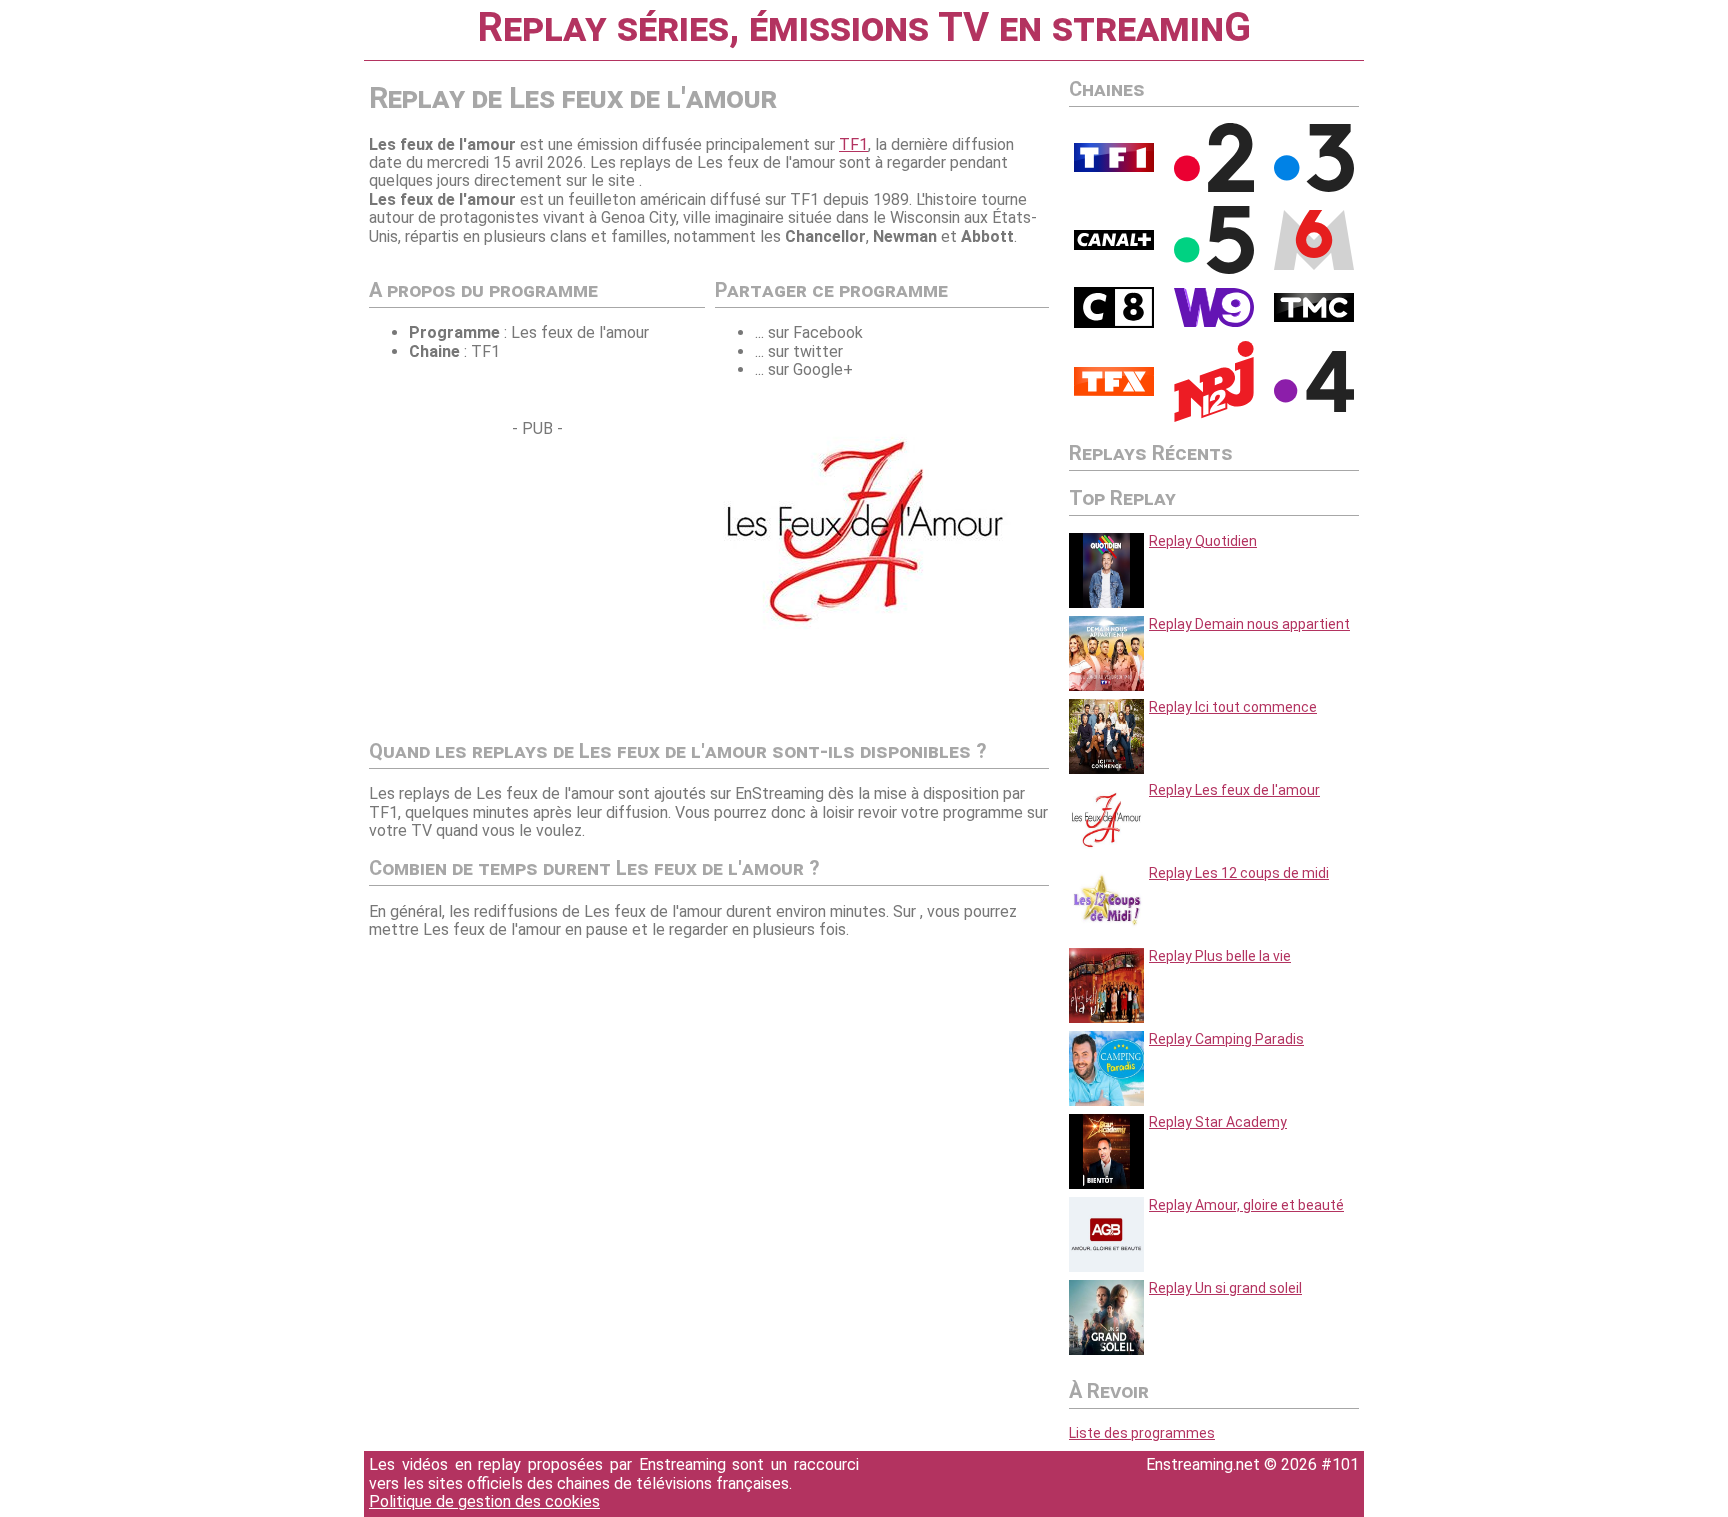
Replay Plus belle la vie (1220, 956)
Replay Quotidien (1203, 541)
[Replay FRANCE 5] (1214, 269)
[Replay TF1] (1114, 167)
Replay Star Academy (1218, 1122)
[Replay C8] (1114, 323)
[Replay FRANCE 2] (1214, 187)
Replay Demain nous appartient (1249, 624)
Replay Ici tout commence (1233, 707)
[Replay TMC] (1314, 317)
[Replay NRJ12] (1214, 417)
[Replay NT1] (1114, 391)
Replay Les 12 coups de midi (1239, 873)
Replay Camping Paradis (1226, 1039)
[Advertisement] (537, 579)
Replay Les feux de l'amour (1234, 790)
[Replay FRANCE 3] (1314, 187)
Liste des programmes (1142, 1433)
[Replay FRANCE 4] (1314, 407)
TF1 (853, 144)
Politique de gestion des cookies (484, 1501)
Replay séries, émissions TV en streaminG (864, 27)
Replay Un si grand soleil (1225, 1288)
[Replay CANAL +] (1114, 245)
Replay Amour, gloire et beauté (1246, 1205)
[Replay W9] (1214, 322)
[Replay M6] (1314, 265)
